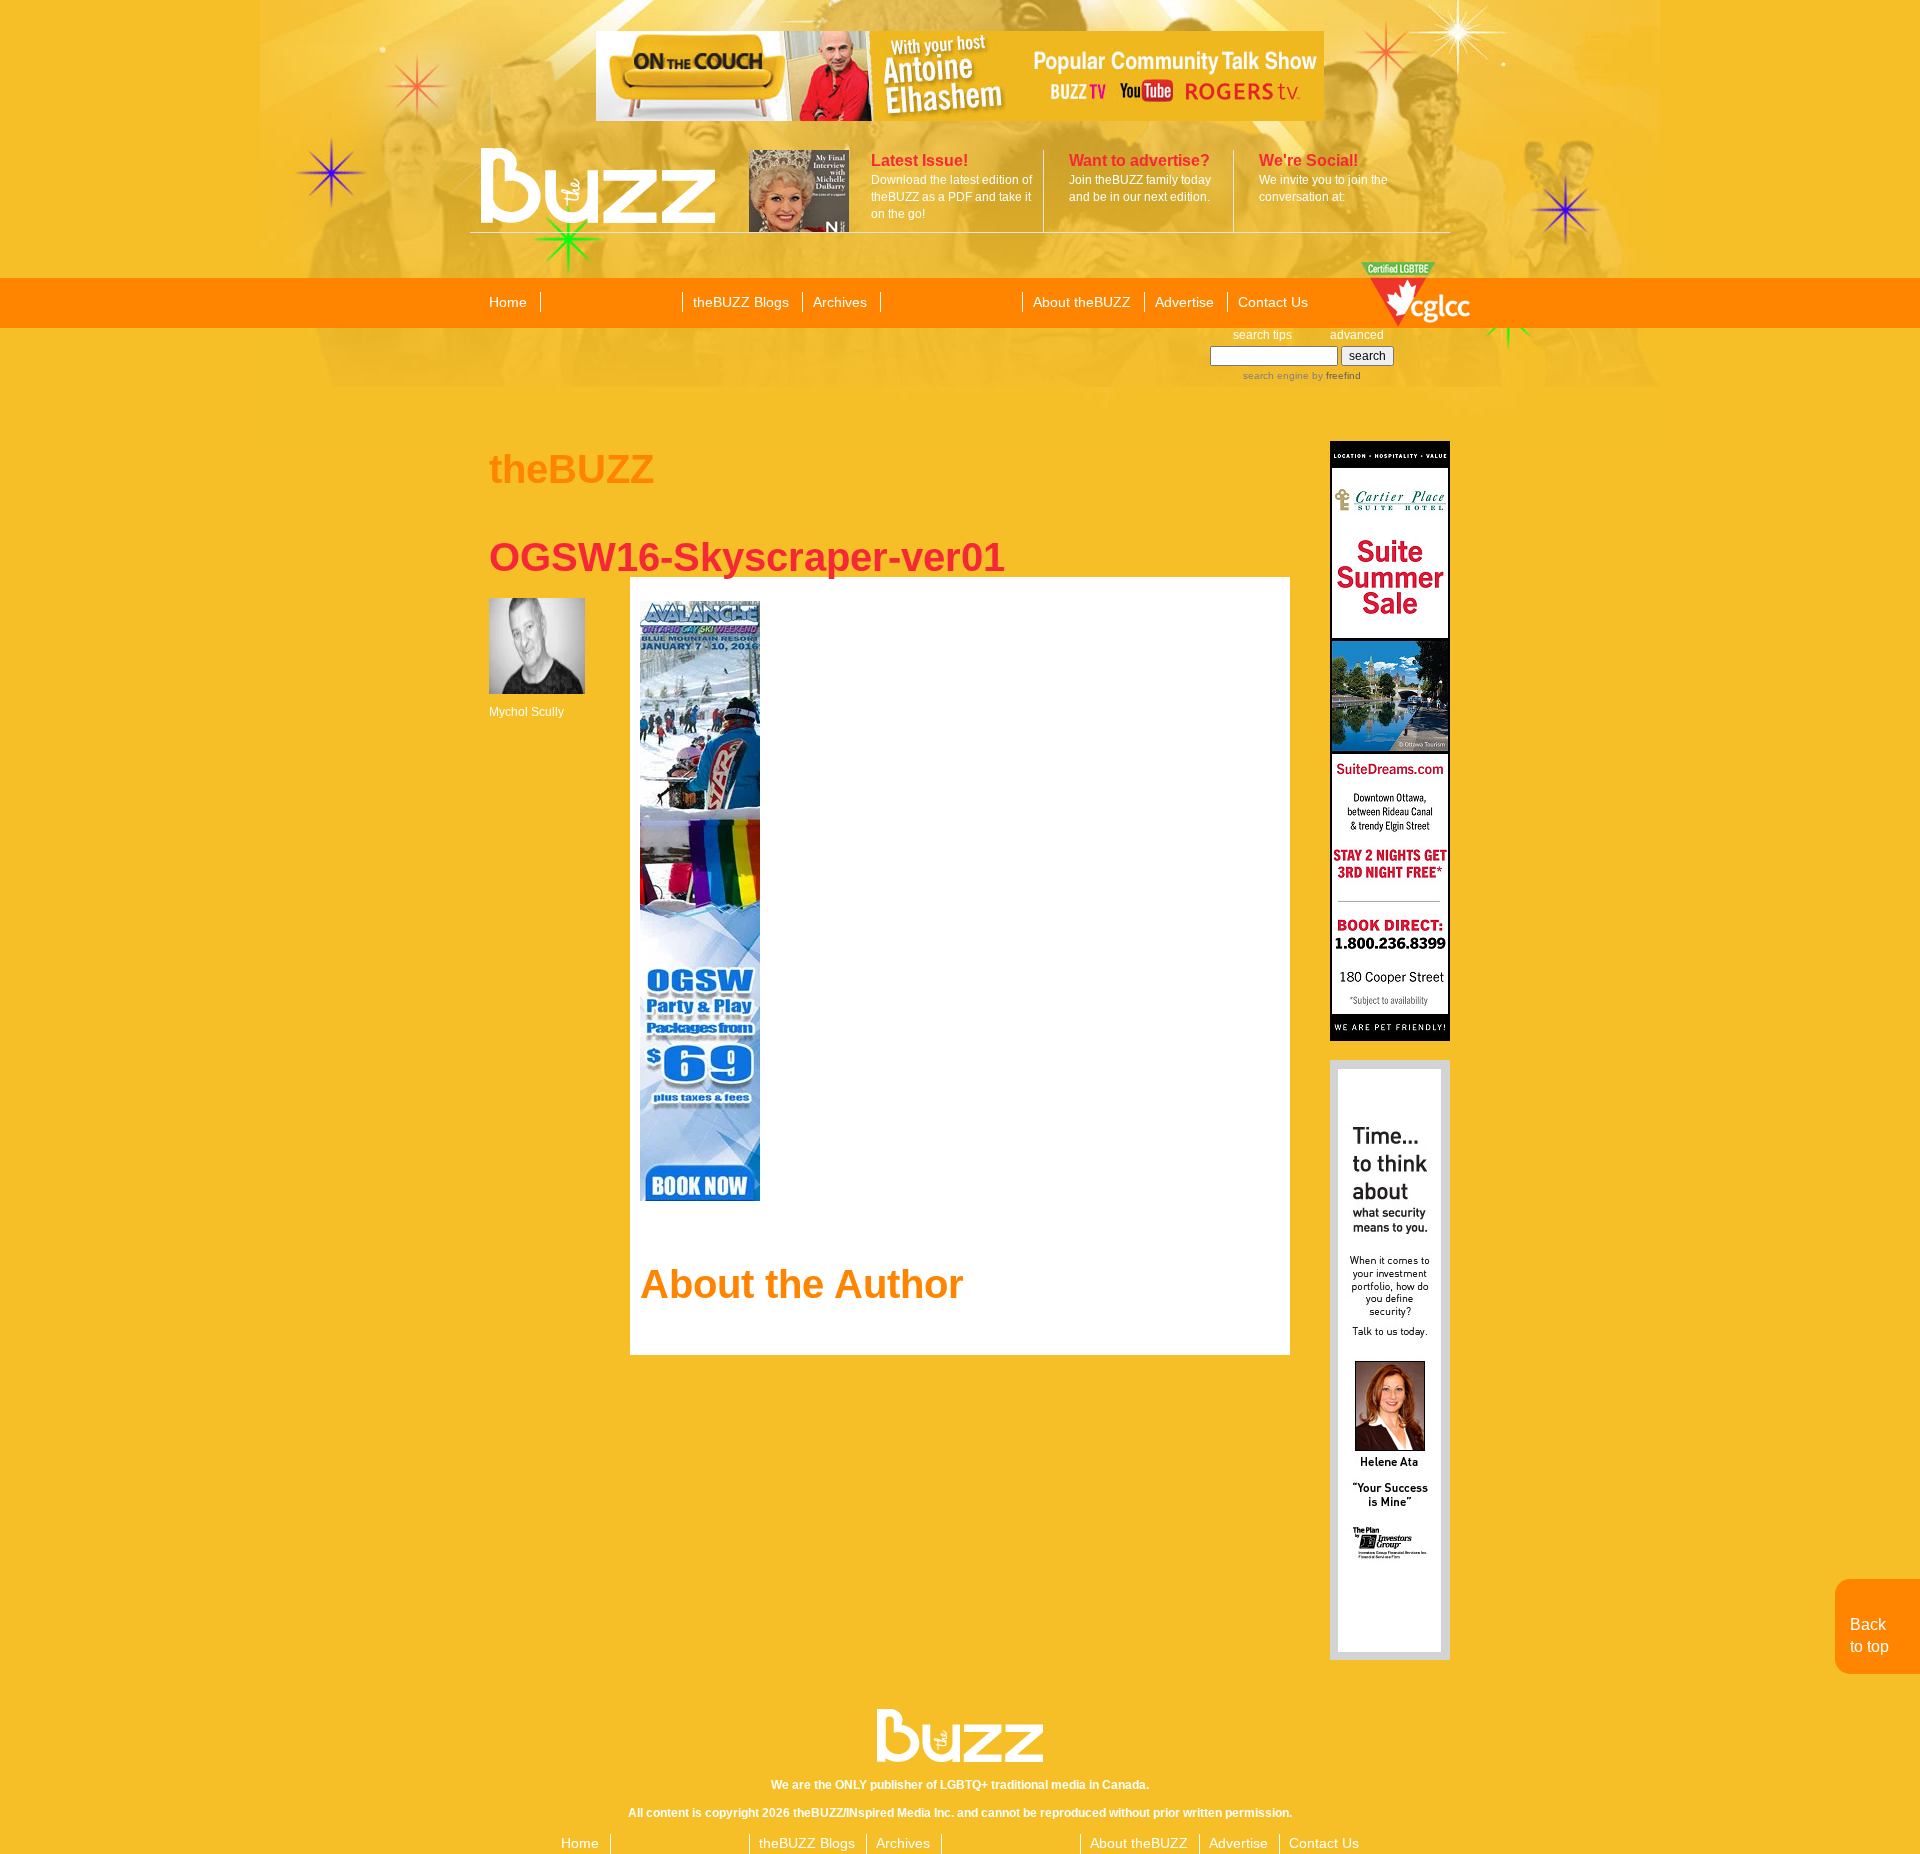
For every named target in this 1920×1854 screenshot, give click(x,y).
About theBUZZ (1082, 302)
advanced (1357, 335)
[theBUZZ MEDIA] (950, 303)
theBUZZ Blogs (741, 302)
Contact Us (1273, 302)
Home (508, 302)
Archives (840, 302)
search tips (1262, 335)
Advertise (1184, 302)
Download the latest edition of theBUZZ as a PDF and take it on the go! (951, 197)
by (1335, 375)
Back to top (1869, 1635)
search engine (1276, 375)
